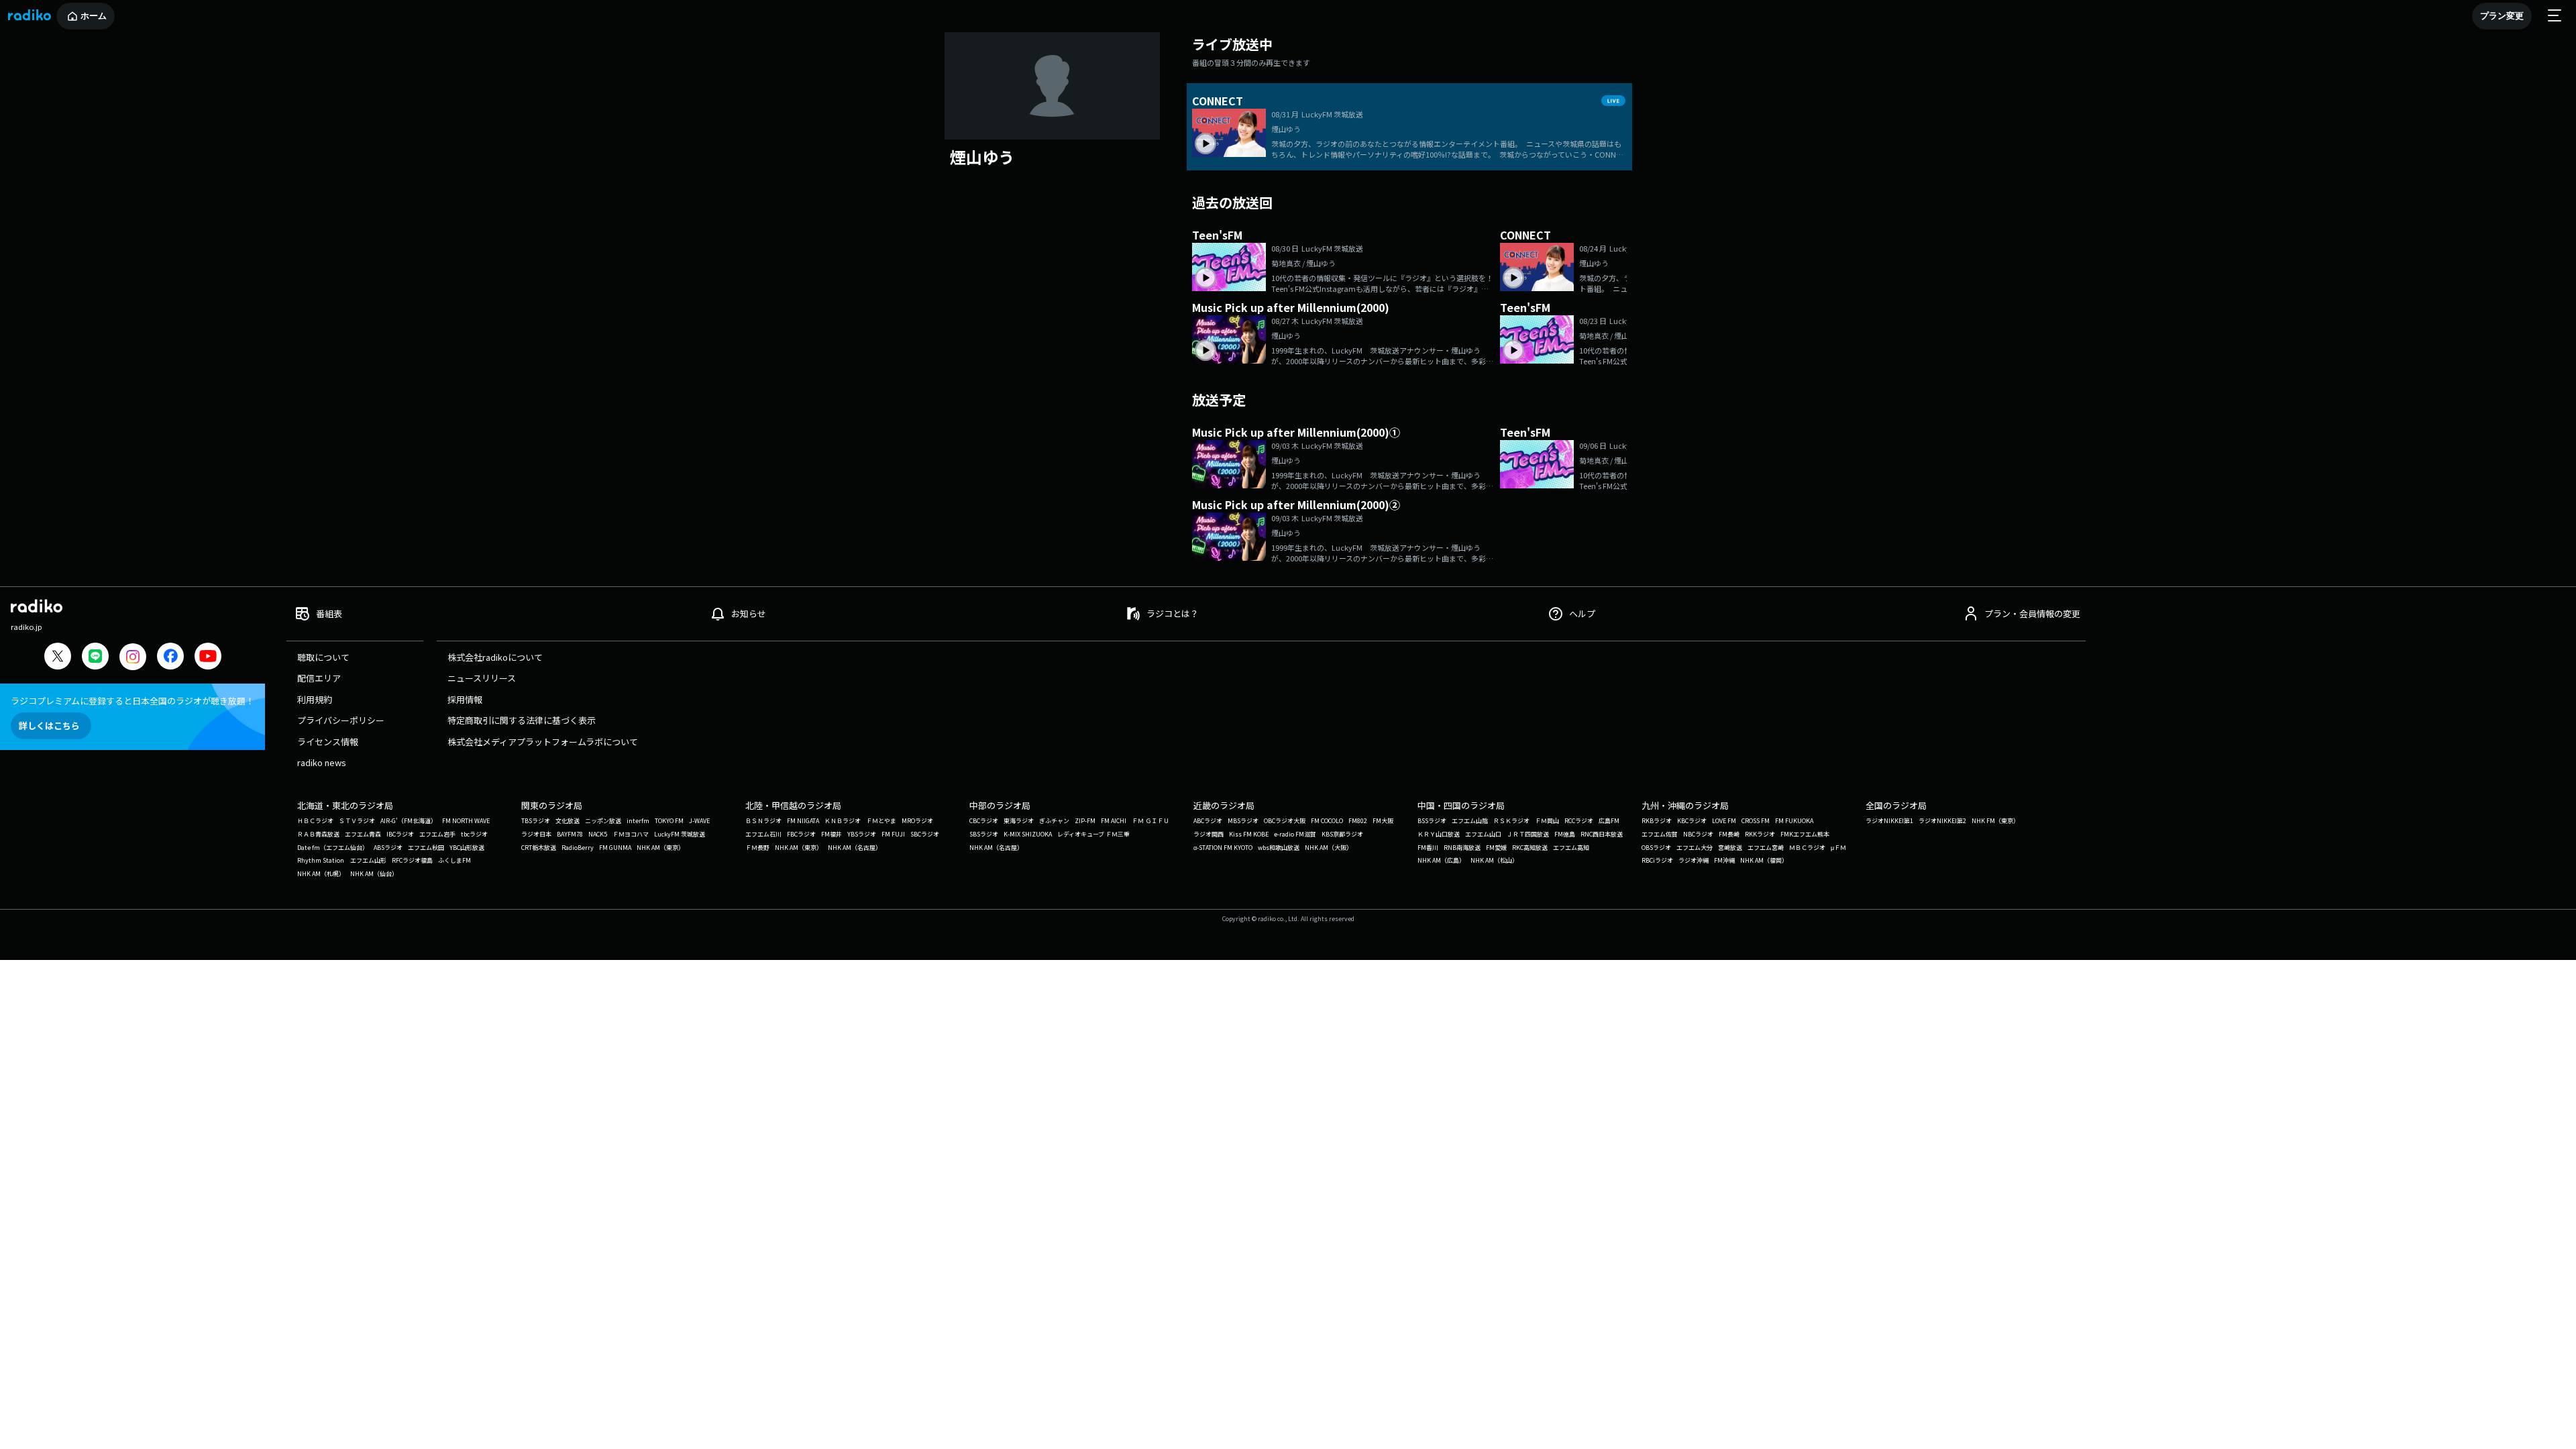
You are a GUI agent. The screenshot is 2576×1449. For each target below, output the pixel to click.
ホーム (94, 16)
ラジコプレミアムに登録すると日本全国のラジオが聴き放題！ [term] (132, 701)
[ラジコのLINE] (95, 658)
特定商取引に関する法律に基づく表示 (522, 720)
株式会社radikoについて (495, 657)
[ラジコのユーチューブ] (208, 658)
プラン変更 (2502, 16)
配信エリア (319, 678)
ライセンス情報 (328, 742)
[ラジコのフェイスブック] (170, 658)
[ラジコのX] (58, 658)
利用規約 (315, 699)
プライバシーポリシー (341, 720)
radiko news (322, 762)
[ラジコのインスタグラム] (133, 657)
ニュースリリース (482, 678)
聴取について (323, 657)
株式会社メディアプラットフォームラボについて (543, 742)
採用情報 (465, 699)
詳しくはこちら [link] (49, 726)
